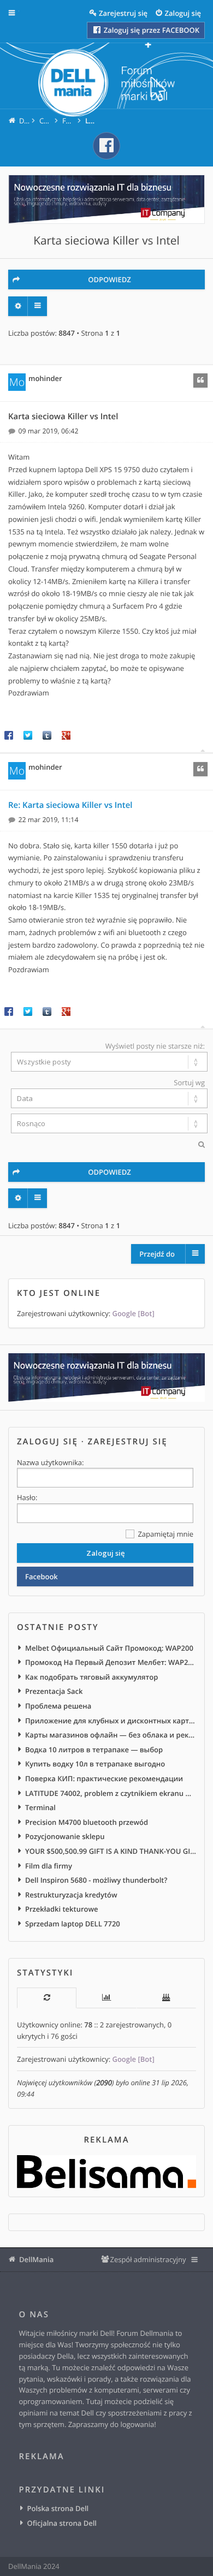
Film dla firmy (49, 1866)
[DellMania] (106, 84)
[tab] (47, 1998)
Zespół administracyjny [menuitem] (148, 2259)
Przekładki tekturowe (62, 1909)
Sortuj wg (189, 1082)
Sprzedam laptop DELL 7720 (73, 1924)
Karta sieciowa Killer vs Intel (106, 241)
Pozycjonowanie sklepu (65, 1836)
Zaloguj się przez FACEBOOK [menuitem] (150, 30)
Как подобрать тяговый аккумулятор (91, 1677)
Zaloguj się (48, 1442)
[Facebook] (106, 146)
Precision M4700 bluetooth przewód (87, 1822)
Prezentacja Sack (54, 1691)
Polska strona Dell (58, 2508)
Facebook (42, 1576)
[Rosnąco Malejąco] (106, 1123)
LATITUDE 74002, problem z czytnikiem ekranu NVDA (111, 1793)
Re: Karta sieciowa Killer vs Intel (70, 805)
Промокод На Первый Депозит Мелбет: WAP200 (111, 1662)
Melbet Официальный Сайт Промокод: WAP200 (109, 1648)
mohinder (45, 378)
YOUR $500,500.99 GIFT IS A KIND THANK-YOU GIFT (111, 1851)
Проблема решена (58, 1706)
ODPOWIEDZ (110, 279)
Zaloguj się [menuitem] (183, 13)
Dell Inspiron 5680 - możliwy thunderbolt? (96, 1880)
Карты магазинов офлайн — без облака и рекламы (111, 1735)
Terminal (40, 1807)
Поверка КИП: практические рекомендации (104, 1778)
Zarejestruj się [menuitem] (123, 13)
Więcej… (20, 13)
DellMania (36, 2259)
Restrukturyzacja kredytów (71, 1895)
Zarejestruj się (128, 1442)
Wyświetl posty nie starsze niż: (155, 1046)
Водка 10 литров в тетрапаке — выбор (94, 1750)
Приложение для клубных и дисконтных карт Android (111, 1721)
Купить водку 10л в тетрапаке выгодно (95, 1764)
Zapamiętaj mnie (165, 1534)
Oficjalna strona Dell (62, 2523)
